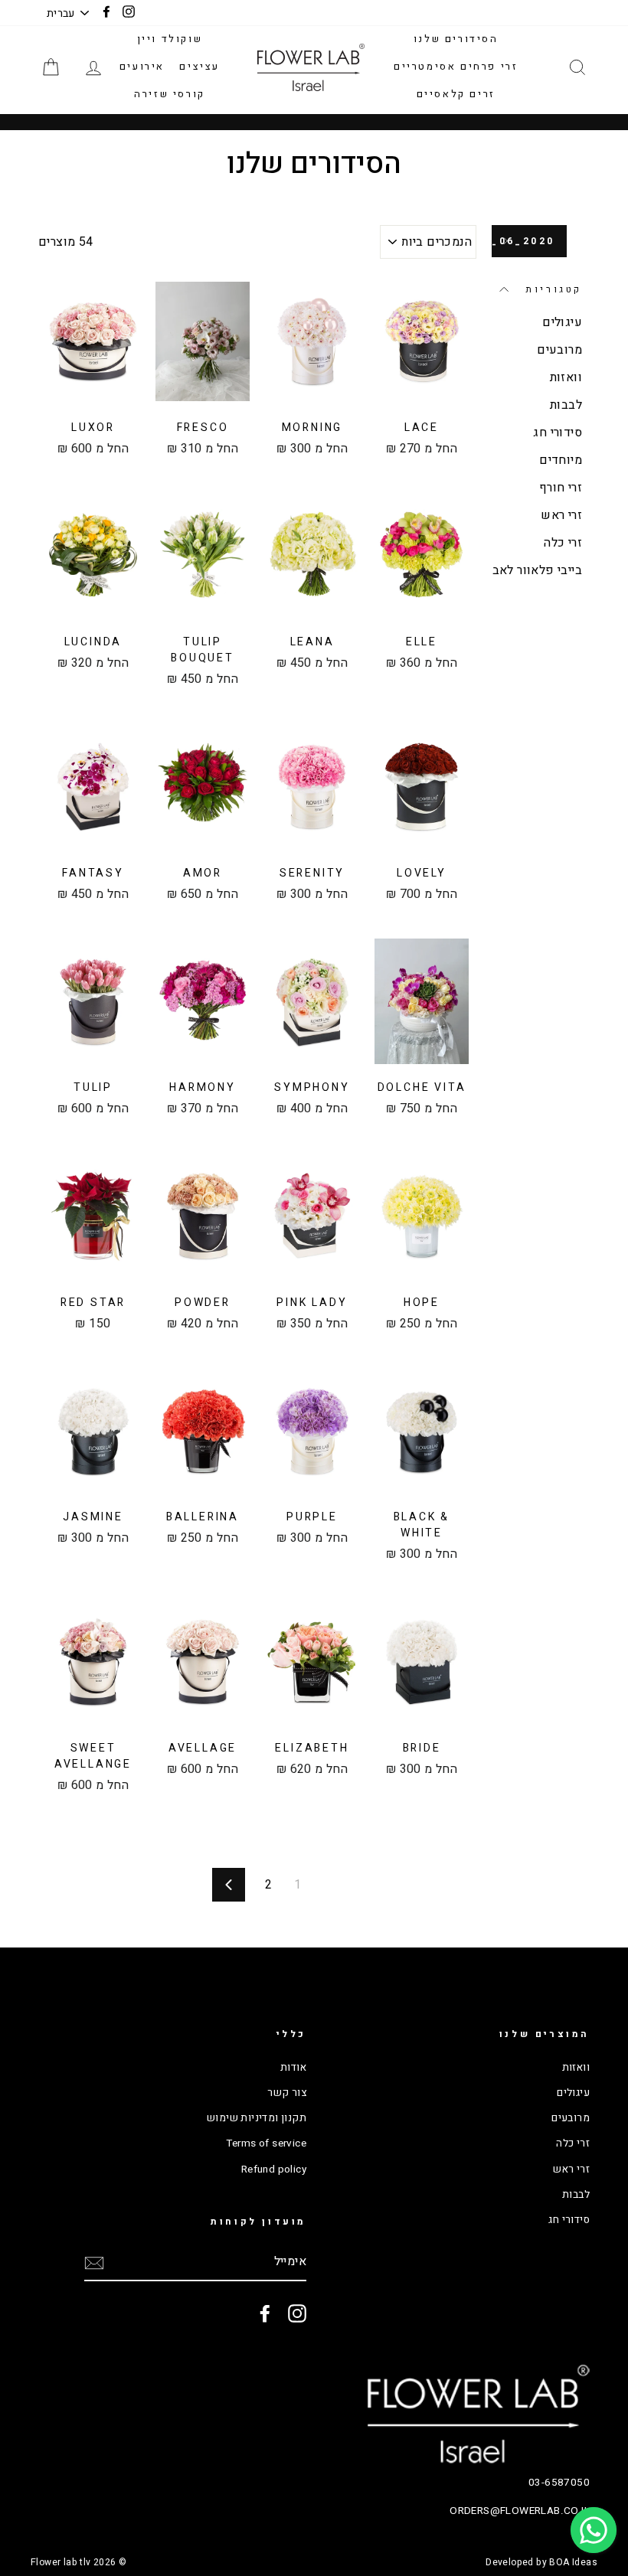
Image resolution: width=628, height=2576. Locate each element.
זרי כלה (563, 543)
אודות (293, 2068)
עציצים (200, 66)
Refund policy (274, 2170)
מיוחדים (561, 460)
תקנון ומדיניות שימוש (257, 2118)
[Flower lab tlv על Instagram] (297, 2313)
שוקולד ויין (170, 39)
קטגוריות (554, 289)
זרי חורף (561, 488)
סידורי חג (558, 433)
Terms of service (266, 2143)
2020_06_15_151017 (523, 241)
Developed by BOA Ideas (541, 2562)
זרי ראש (561, 515)
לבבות (566, 405)
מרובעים (559, 350)
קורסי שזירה (170, 94)
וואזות (566, 377)
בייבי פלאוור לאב (537, 570)
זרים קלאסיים (456, 94)
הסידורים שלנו (456, 39)
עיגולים (562, 322)
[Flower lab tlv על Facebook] (265, 2313)
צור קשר (287, 2093)
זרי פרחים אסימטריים (456, 66)
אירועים (142, 66)
